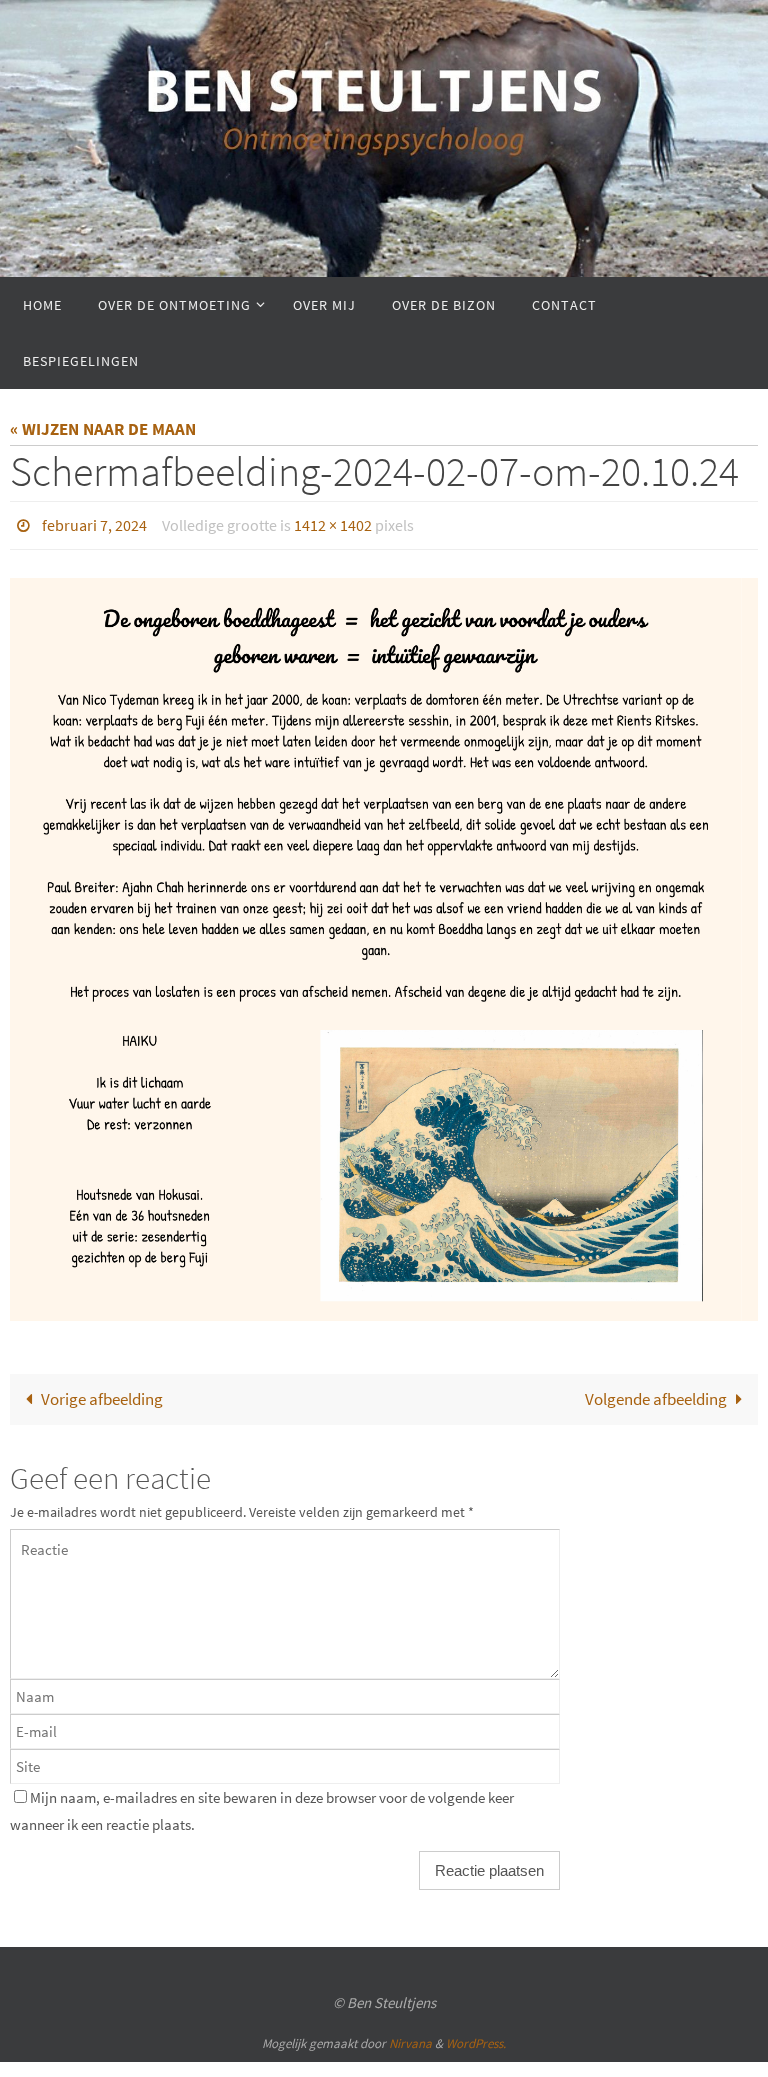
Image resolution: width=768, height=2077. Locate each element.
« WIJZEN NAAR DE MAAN (103, 429)
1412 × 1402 (333, 523)
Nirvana (410, 2037)
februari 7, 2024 (94, 523)
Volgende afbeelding (656, 1393)
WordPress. (476, 2037)
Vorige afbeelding (102, 1393)
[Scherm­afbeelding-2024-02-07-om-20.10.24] (384, 944)
